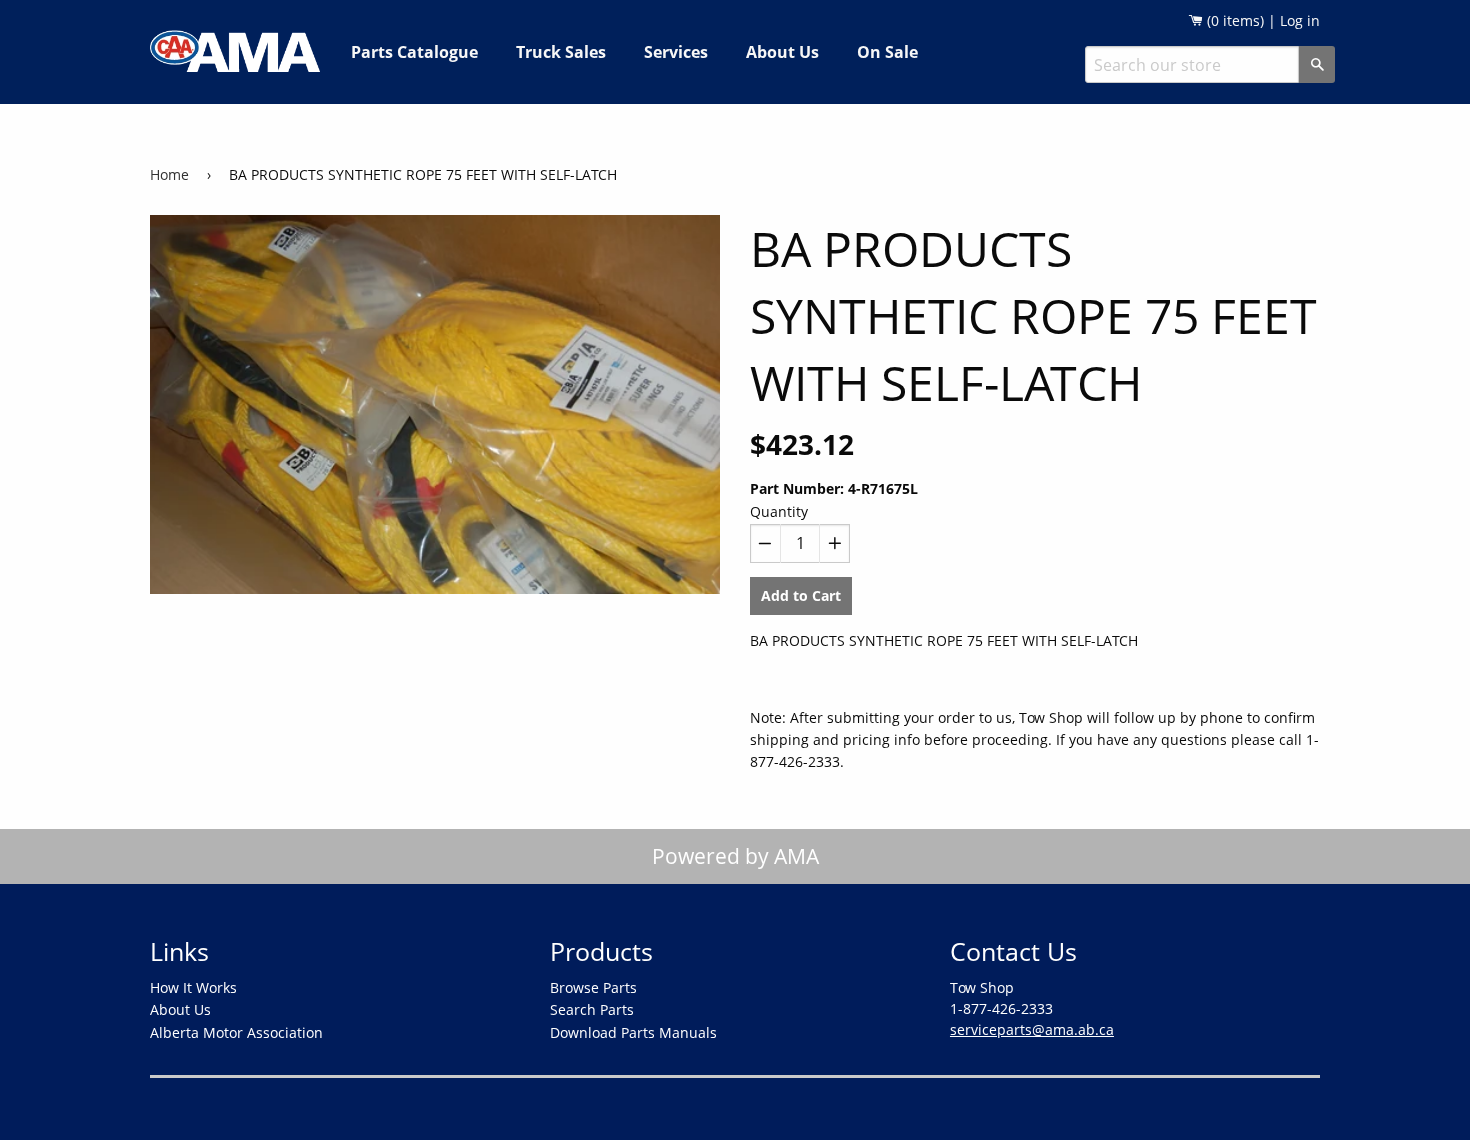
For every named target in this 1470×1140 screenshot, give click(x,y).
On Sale (887, 52)
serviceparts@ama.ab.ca (1032, 1029)
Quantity (779, 511)
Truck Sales (561, 52)
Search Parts (592, 1009)
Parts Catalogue (414, 52)
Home (169, 174)
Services (676, 52)
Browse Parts (593, 987)
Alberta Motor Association (236, 1032)
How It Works (193, 987)
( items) (1233, 20)
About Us (782, 52)
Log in (1300, 20)
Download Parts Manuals (633, 1032)
